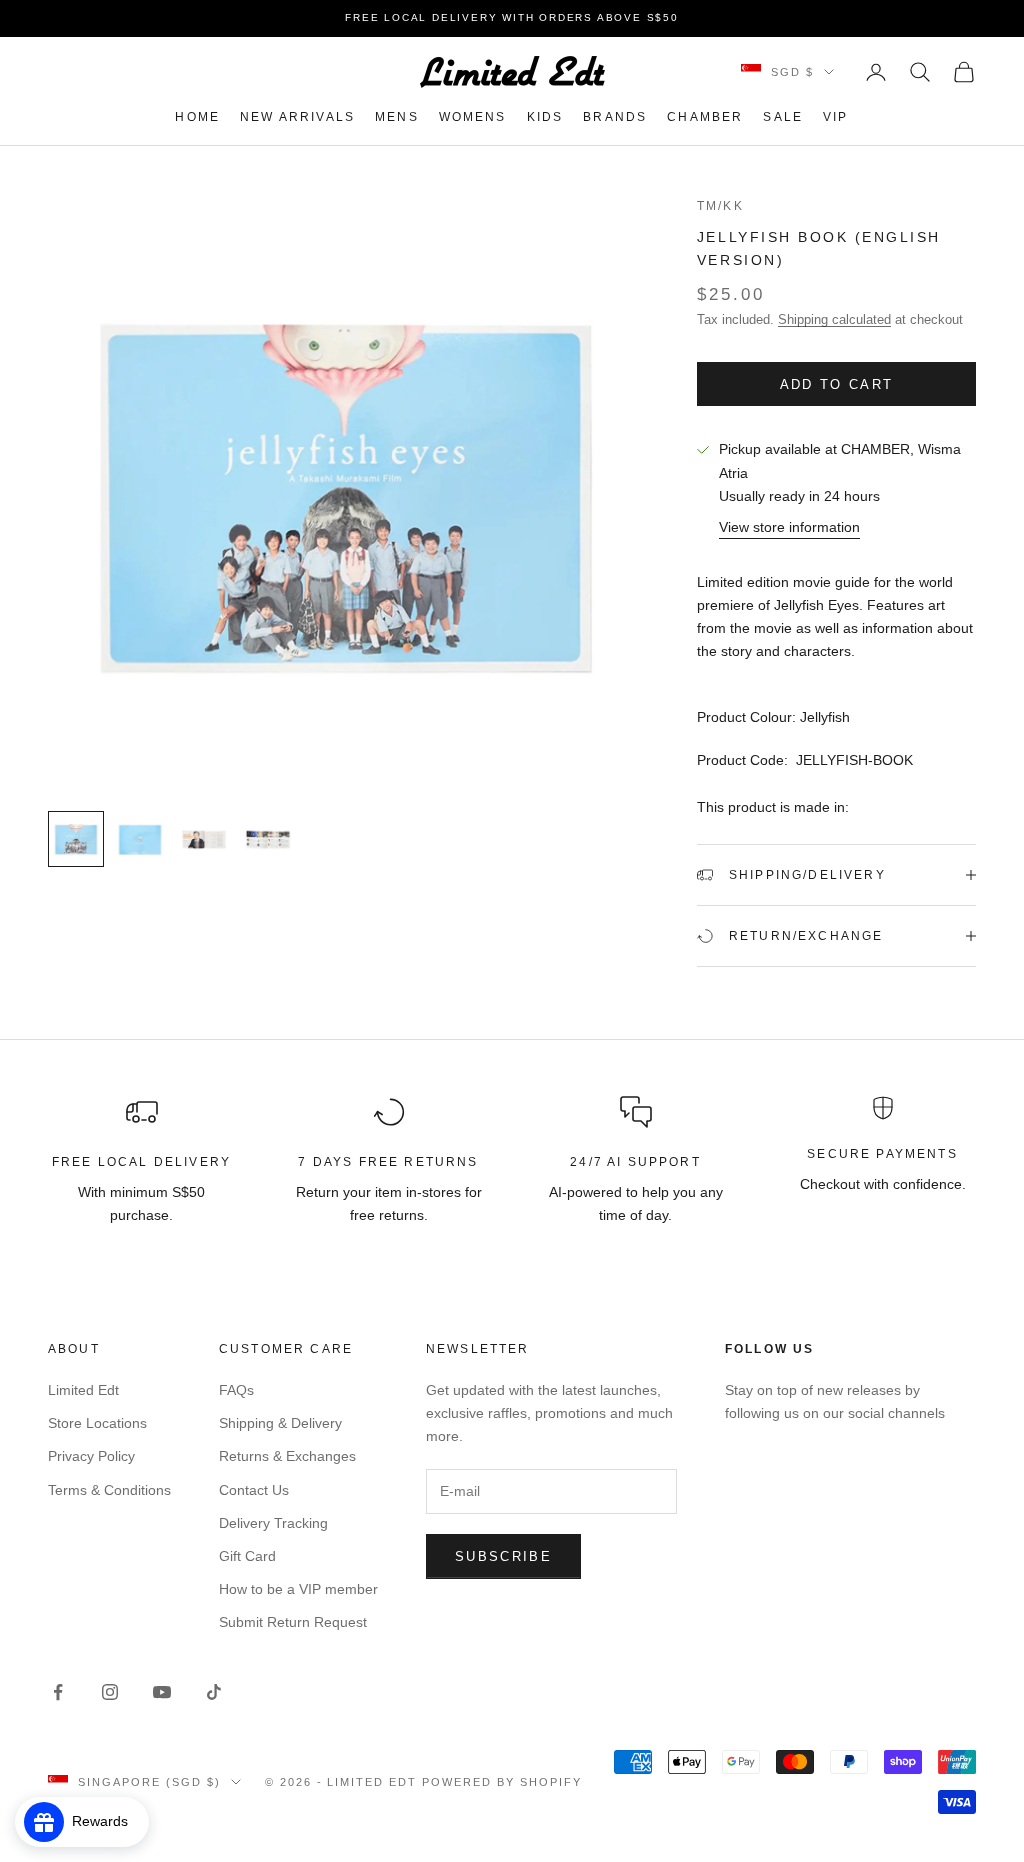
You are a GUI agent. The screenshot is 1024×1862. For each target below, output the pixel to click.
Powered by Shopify (502, 1782)
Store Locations (97, 1423)
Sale (783, 117)
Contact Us (254, 1490)
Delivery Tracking (273, 1523)
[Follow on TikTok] (214, 1692)
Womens (473, 117)
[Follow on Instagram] (110, 1692)
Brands (615, 117)
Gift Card (247, 1556)
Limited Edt (83, 1390)
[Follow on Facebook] (58, 1692)
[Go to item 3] (204, 839)
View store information (789, 527)
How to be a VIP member (298, 1589)
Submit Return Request (293, 1622)
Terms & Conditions (109, 1490)
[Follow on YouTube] (162, 1692)
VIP (835, 117)
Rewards (106, 1821)
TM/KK (720, 206)
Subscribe (503, 1556)
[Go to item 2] (140, 839)
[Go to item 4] (268, 839)
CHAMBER (705, 117)
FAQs (236, 1390)
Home (197, 117)
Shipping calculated (834, 319)
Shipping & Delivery (280, 1423)
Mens (397, 117)
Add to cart (837, 384)
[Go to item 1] (76, 839)
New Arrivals (297, 117)
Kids (545, 117)
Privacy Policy (91, 1456)
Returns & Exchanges (287, 1456)
